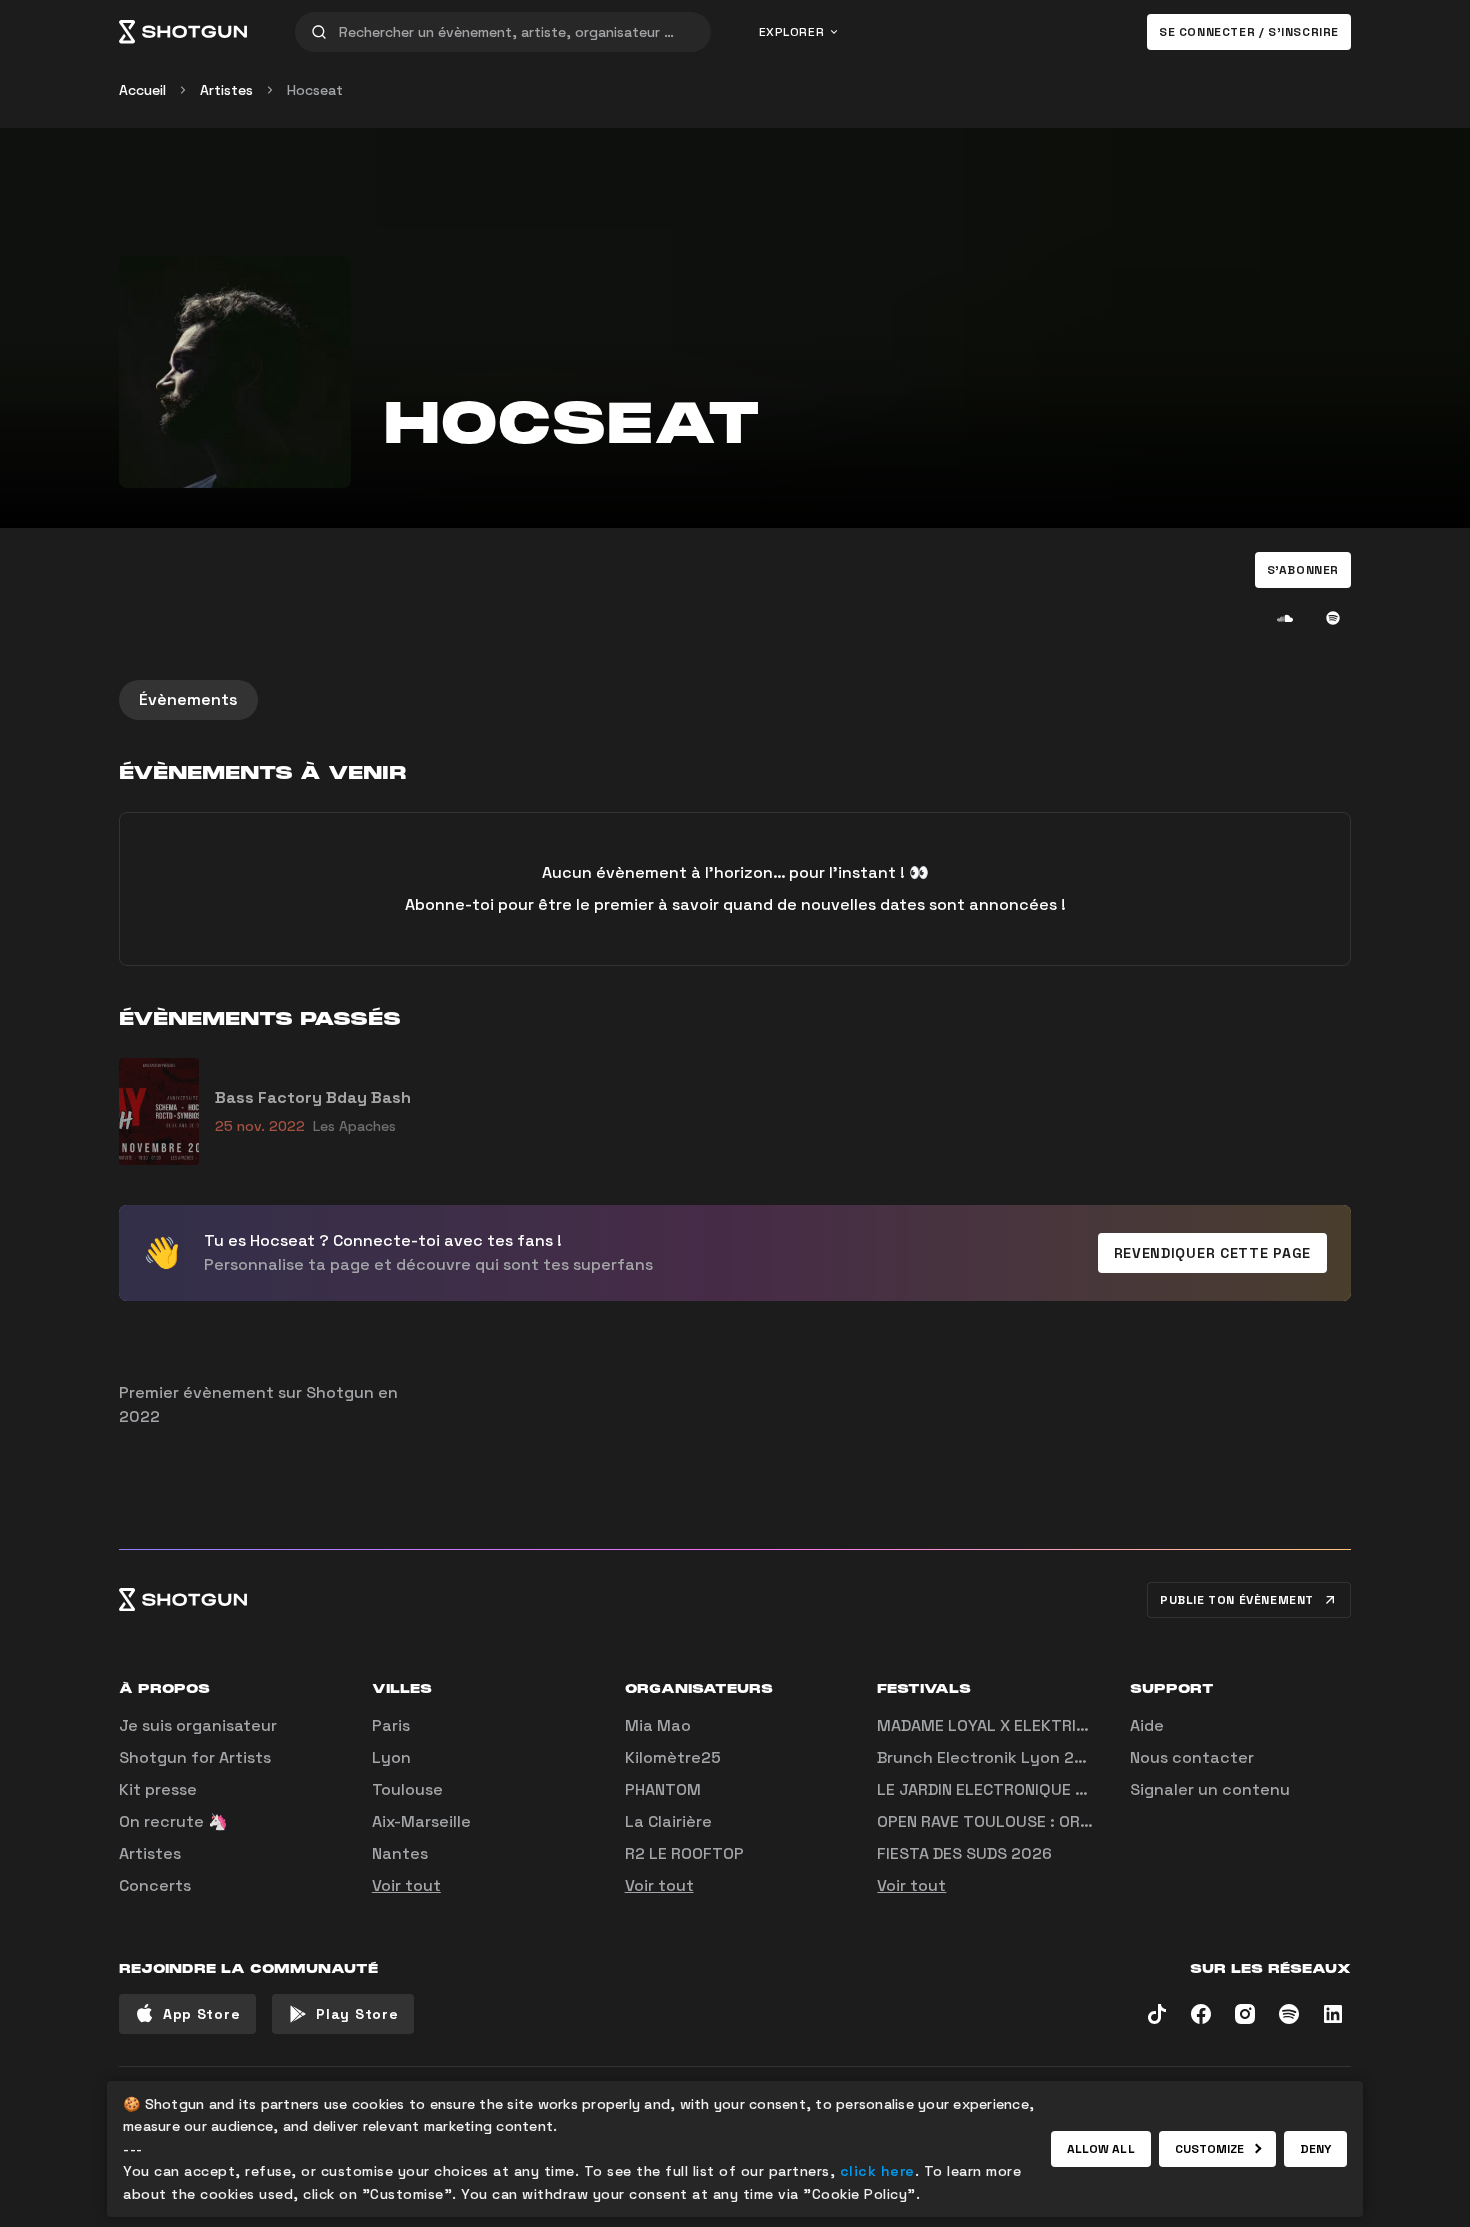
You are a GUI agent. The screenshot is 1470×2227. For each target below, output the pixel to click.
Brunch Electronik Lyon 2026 (991, 1757)
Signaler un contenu (1210, 1789)
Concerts (155, 1885)
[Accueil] (183, 32)
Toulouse (407, 1789)
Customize (1210, 2149)
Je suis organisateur (198, 1725)
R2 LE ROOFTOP (684, 1853)
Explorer (792, 32)
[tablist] (735, 700)
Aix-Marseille (421, 1821)
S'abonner (1303, 570)
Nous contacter (1192, 1757)
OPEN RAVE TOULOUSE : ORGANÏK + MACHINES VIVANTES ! (1091, 1821)
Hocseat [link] (315, 90)
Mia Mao (658, 1725)
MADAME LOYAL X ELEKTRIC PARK (1003, 1725)
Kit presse (158, 1789)
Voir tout (406, 1885)
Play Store (357, 2014)
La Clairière (668, 1821)
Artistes (226, 90)
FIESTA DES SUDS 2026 (964, 1853)
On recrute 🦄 (173, 1821)
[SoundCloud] (1285, 618)
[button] (1303, 570)
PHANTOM (663, 1789)
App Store (201, 2014)
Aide (1147, 1725)
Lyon (391, 1757)
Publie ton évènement (1237, 1600)
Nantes (400, 1853)
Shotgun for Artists (195, 1757)
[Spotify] (1333, 618)
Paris (391, 1725)
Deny (1315, 2149)
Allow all (1101, 2149)
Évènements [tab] (188, 699)
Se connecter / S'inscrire (1249, 32)
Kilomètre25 (673, 1757)
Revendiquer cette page (1212, 1253)
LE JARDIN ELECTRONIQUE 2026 (996, 1789)
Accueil (142, 90)
